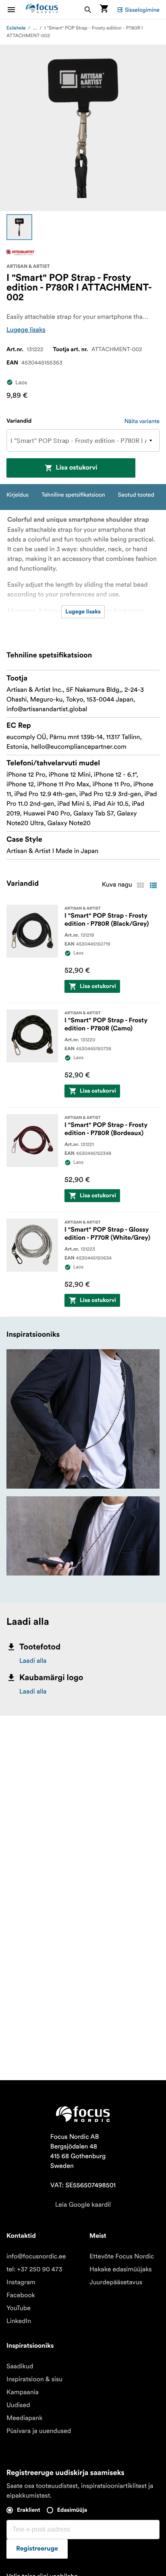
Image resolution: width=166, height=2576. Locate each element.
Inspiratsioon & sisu (34, 2379)
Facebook (21, 2295)
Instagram (21, 2282)
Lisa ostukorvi (76, 468)
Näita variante (142, 421)
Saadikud (20, 2366)
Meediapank (25, 2418)
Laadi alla (33, 1661)
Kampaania (23, 2392)
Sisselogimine (142, 10)
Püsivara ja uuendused (39, 2431)
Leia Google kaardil (83, 2205)
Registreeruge (37, 2549)
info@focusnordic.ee (36, 2256)
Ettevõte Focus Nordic (122, 2256)
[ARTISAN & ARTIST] (21, 253)
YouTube (19, 2308)
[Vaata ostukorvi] (104, 9)
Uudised (18, 2405)
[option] (19, 227)
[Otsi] (88, 9)
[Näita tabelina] (140, 885)
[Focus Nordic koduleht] (42, 9)
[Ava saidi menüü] (16, 9)
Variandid (19, 421)
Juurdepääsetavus (116, 2282)
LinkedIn (19, 2321)
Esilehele (16, 28)
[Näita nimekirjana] (153, 885)
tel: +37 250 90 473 (34, 2269)
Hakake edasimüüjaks (121, 2269)
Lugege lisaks (26, 330)
